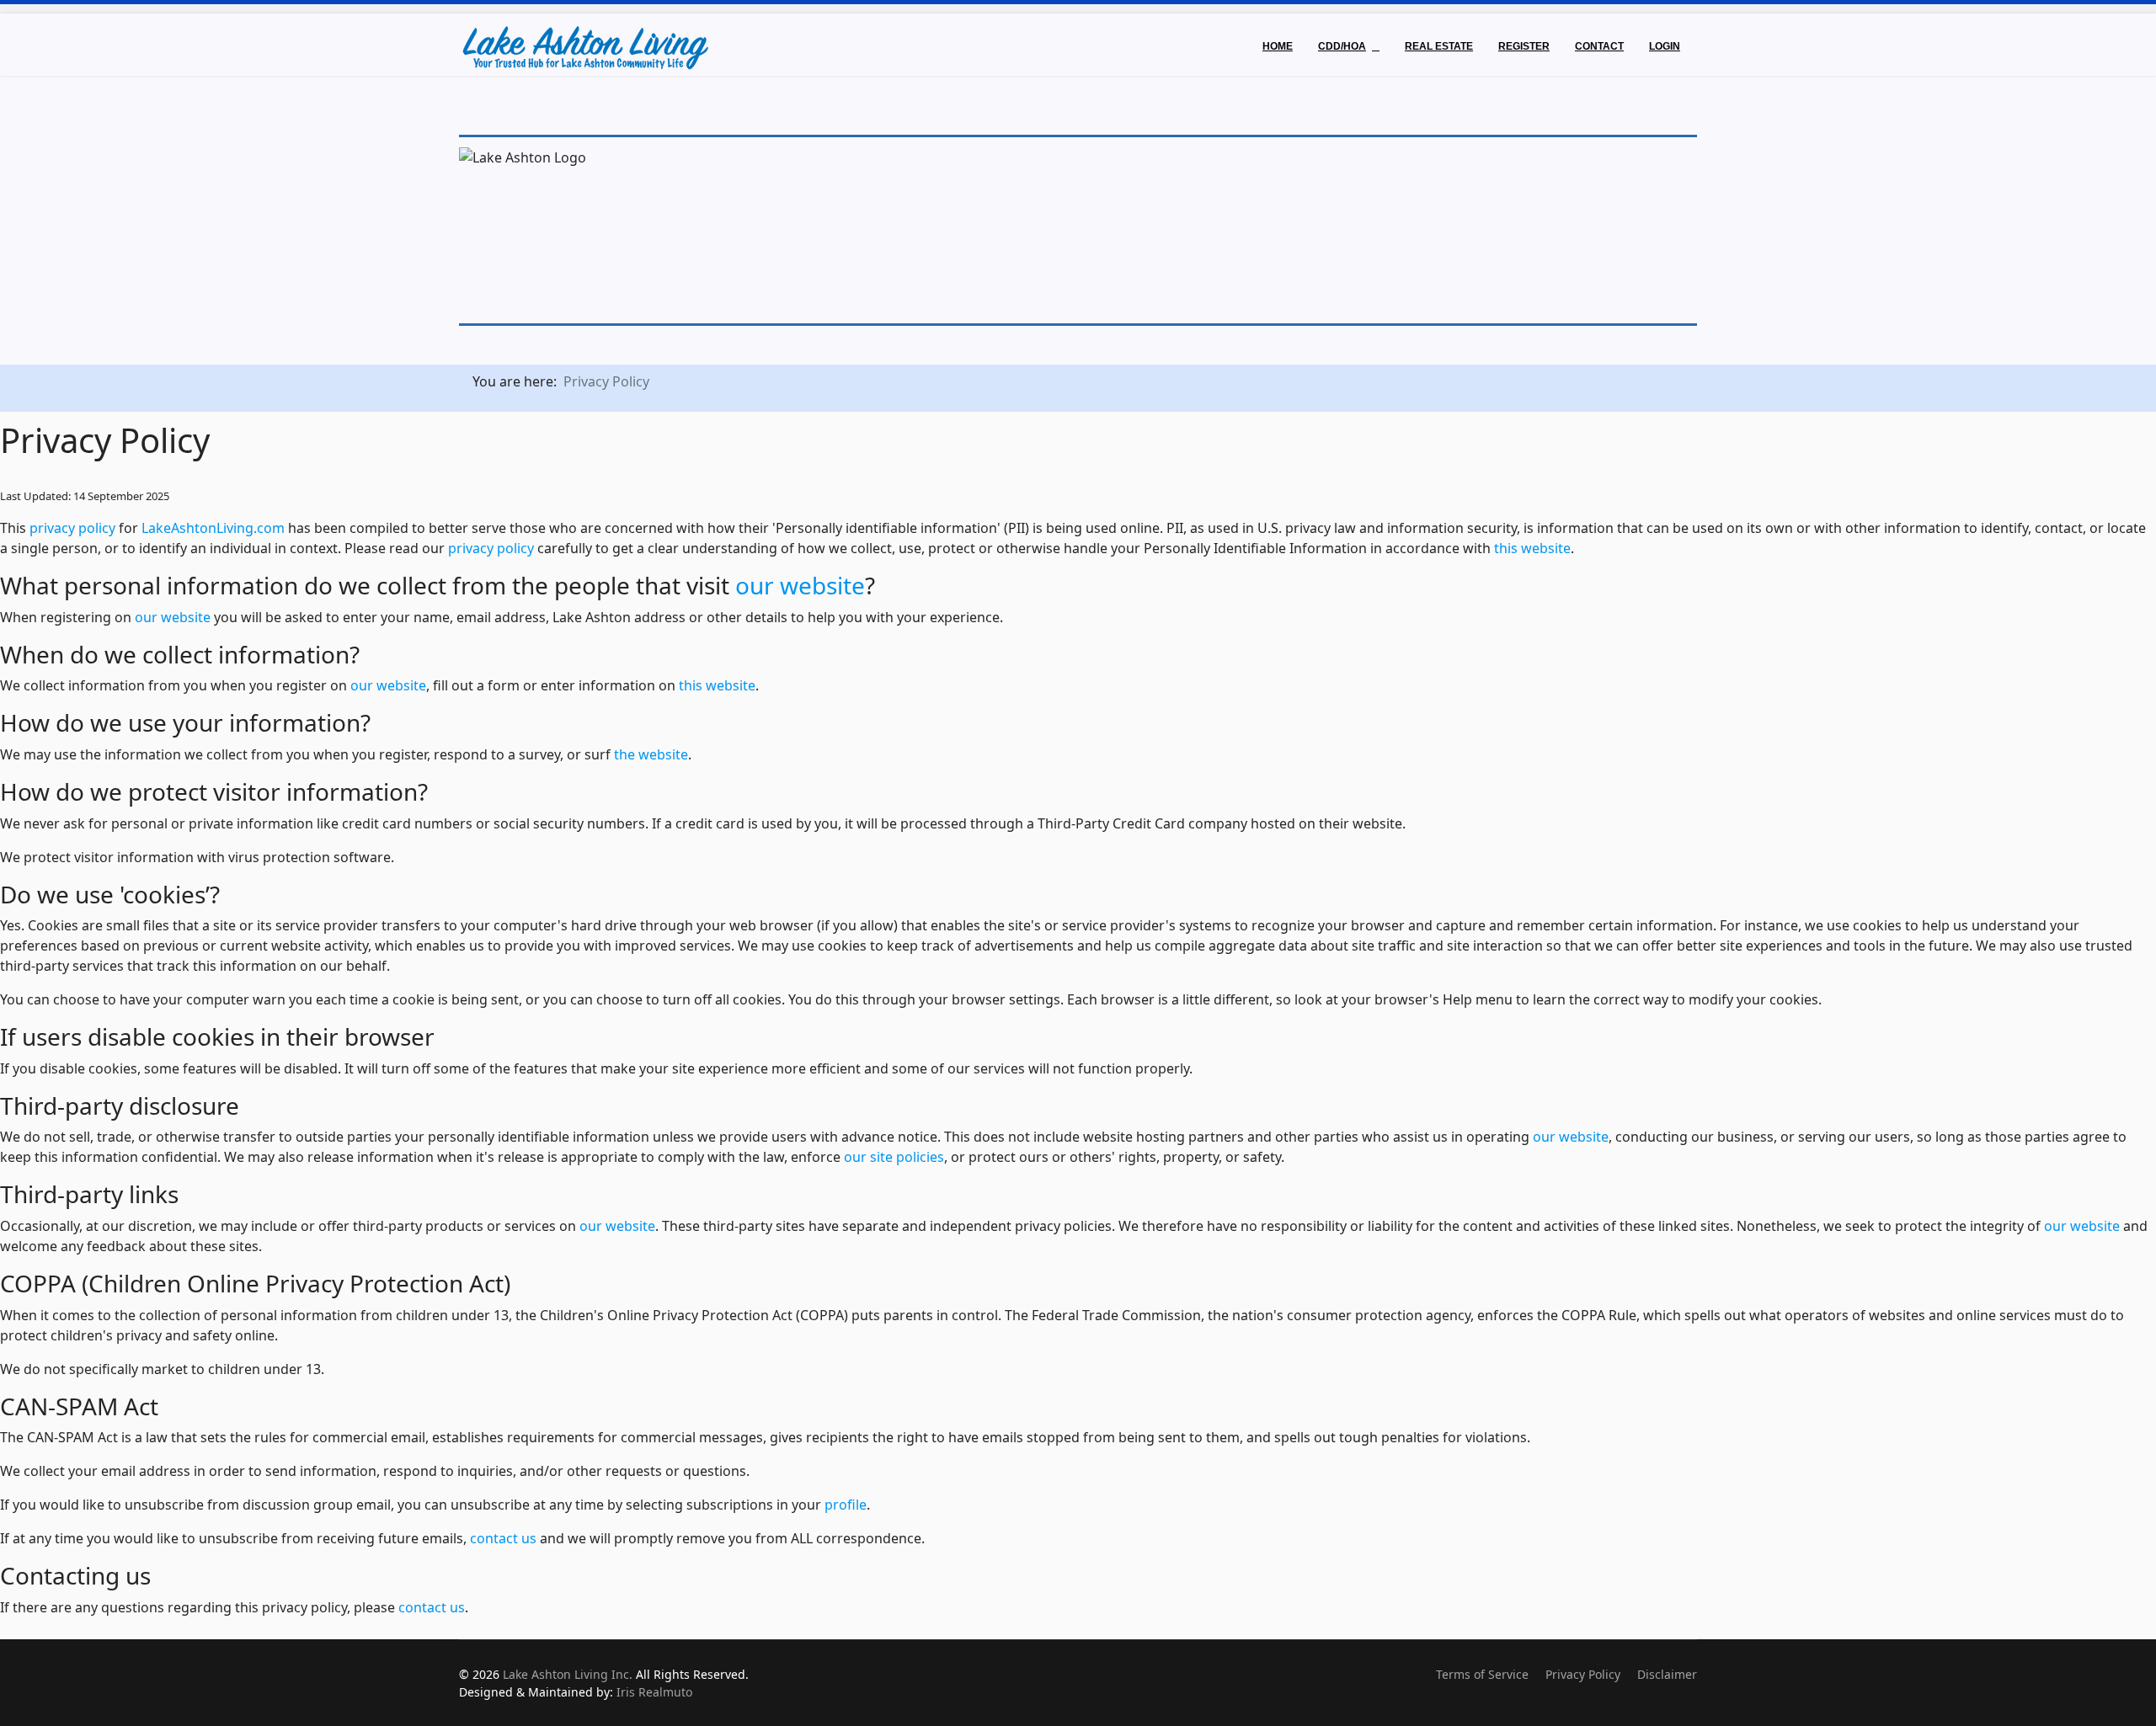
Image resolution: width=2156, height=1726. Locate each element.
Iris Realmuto (654, 1692)
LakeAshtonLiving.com (213, 528)
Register (1524, 46)
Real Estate (1439, 46)
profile (846, 1505)
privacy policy (72, 528)
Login (1665, 46)
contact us (503, 1538)
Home (1278, 46)
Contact (1599, 46)
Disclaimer (1667, 1674)
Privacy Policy (1583, 1674)
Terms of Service (1482, 1674)
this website (1532, 548)
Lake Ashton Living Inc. (568, 1674)
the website (651, 754)
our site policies (894, 1157)
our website (800, 585)
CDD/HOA (1342, 46)
